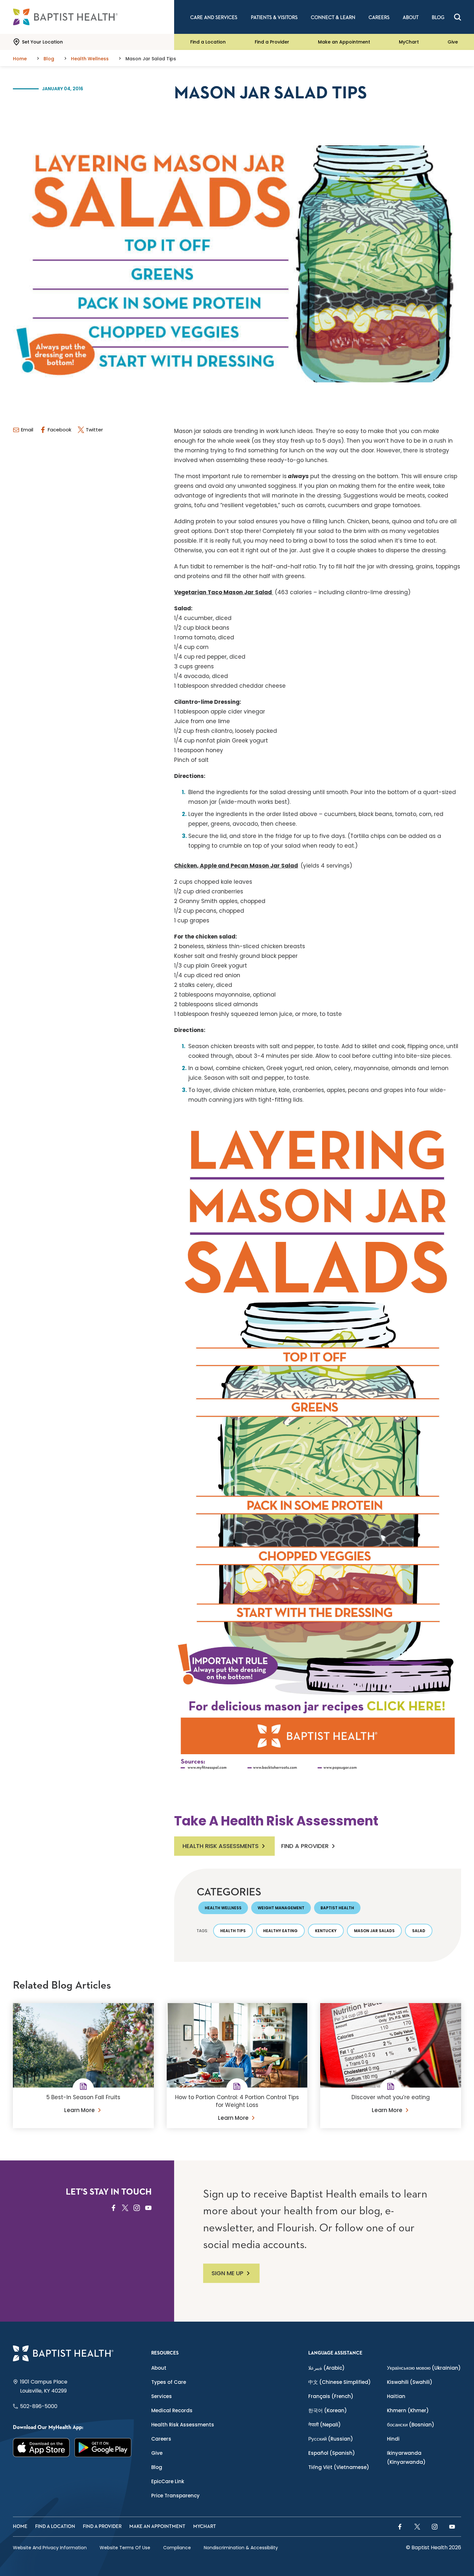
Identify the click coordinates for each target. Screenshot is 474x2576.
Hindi (393, 2439)
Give (453, 42)
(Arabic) (326, 2368)
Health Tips (233, 1931)
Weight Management (281, 1908)
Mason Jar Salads (374, 1931)
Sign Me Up (227, 2273)
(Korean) (328, 2410)
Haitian (396, 2396)
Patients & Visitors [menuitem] (274, 18)
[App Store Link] (41, 2448)
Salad (419, 1931)
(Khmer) (408, 2410)
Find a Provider (272, 42)
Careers (161, 2439)
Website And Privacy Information (50, 2548)
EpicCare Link (168, 2481)
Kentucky (326, 1931)
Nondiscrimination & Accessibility (241, 2548)
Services (162, 2396)
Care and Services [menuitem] (214, 18)
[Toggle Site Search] (458, 17)
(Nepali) (325, 2425)
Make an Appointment (344, 42)
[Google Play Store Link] (103, 2448)
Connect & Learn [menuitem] (333, 18)
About (159, 2368)
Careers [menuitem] (379, 18)
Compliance (177, 2548)
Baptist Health (337, 1908)
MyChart (409, 42)
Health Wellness (223, 1908)
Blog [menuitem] (438, 18)
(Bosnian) (411, 2425)
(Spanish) (332, 2453)
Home (20, 2527)
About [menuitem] (411, 18)
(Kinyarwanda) (406, 2458)
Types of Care (169, 2382)
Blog (157, 2467)
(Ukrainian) (424, 2368)
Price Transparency (175, 2496)
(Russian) (331, 2439)
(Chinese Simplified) (340, 2382)
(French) (331, 2396)
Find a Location (208, 42)
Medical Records (172, 2410)
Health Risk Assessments (221, 1846)
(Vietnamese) (339, 2467)
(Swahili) (410, 2382)
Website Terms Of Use (125, 2548)
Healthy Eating (280, 1931)
